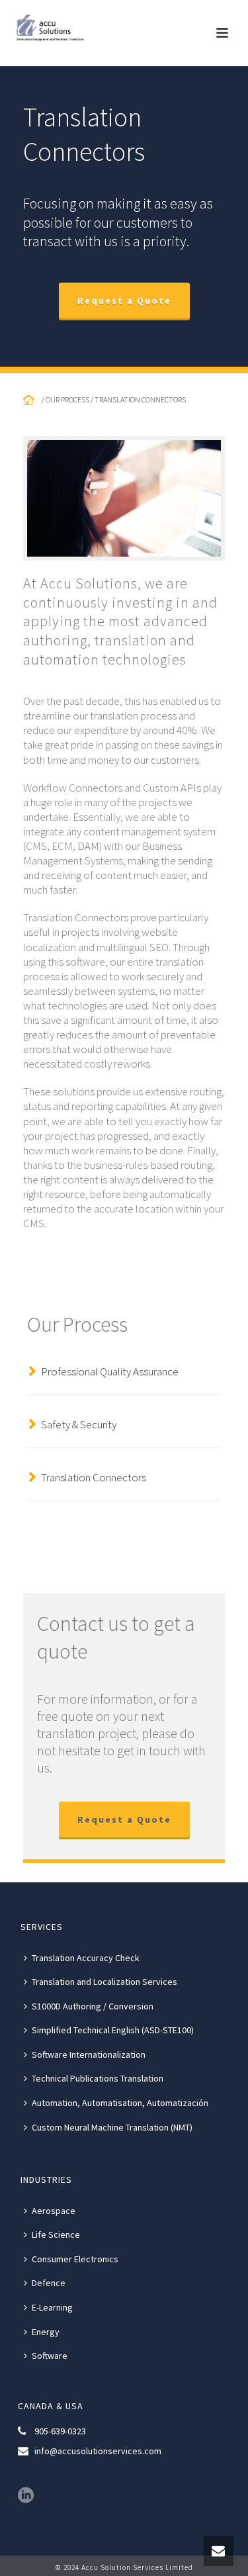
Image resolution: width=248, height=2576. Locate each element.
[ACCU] (53, 30)
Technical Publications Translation (98, 2078)
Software (50, 2356)
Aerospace (54, 2211)
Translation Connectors (94, 1477)
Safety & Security (79, 1424)
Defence (49, 2283)
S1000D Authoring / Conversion (93, 2006)
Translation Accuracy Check (86, 1958)
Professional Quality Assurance (110, 1371)
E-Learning (52, 2307)
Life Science (56, 2234)
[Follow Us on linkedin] (26, 2496)
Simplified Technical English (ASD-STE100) (113, 2030)
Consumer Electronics (75, 2259)
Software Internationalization (89, 2054)
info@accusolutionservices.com (98, 2451)
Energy (46, 2332)
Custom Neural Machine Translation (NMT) (112, 2127)
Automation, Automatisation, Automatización (120, 2103)
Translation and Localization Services (104, 1982)
